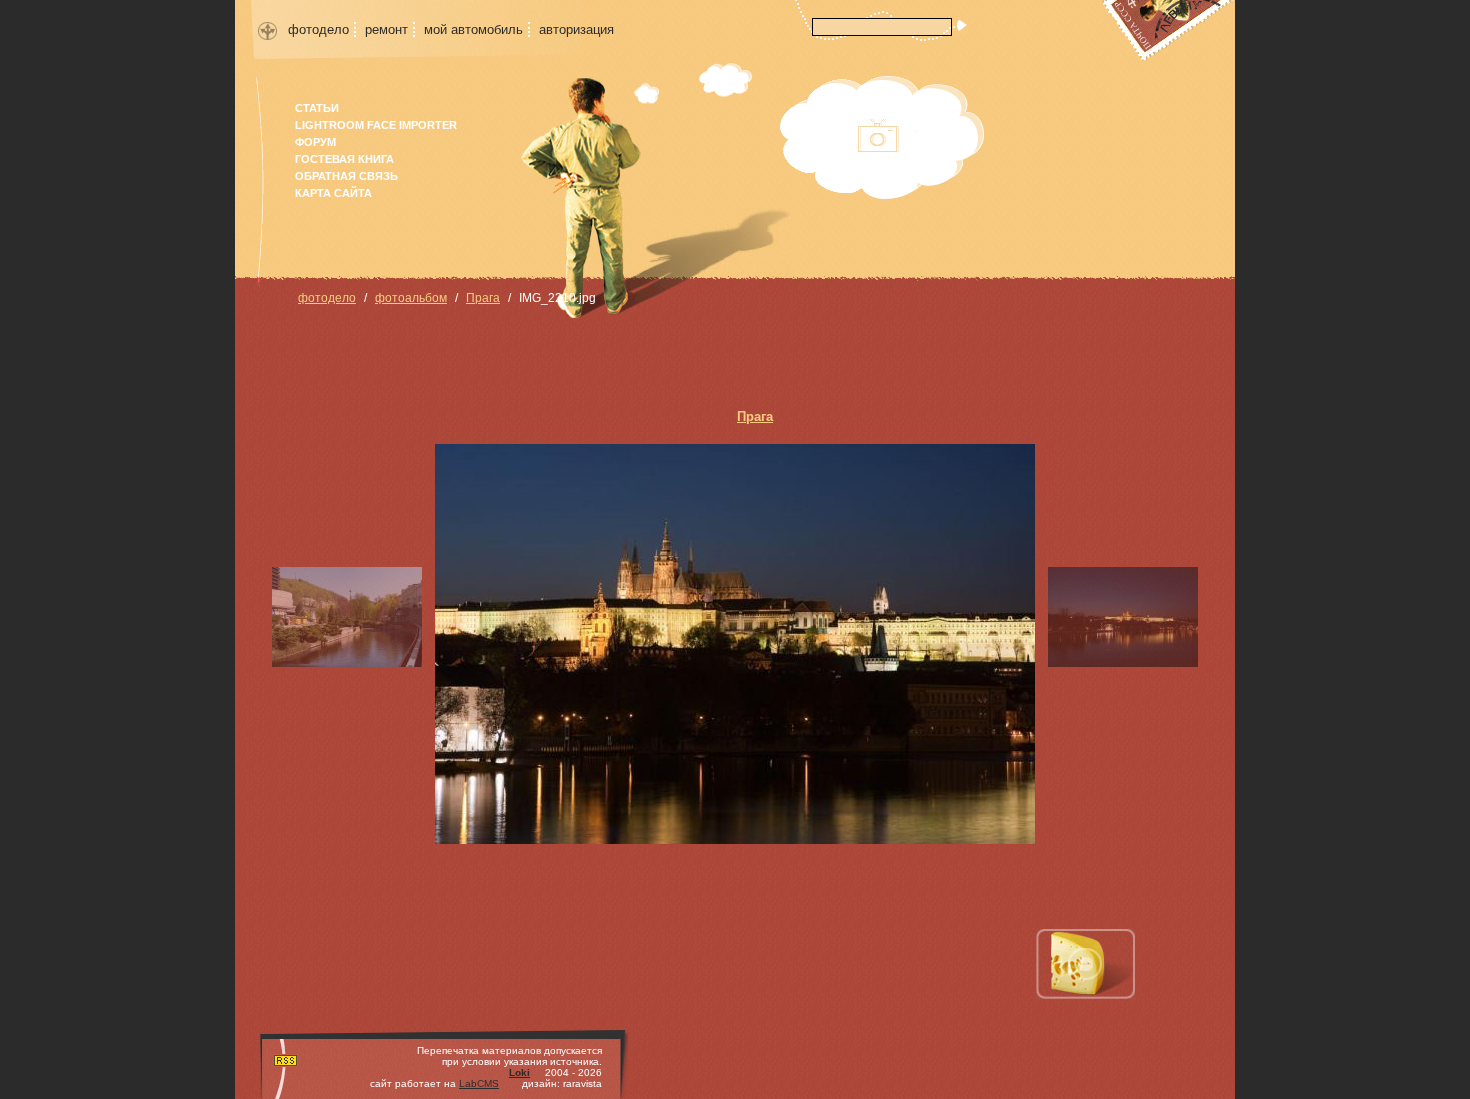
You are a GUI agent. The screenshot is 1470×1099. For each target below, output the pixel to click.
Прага (483, 298)
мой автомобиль (473, 29)
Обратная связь (346, 176)
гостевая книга (344, 159)
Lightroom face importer (376, 125)
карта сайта (333, 193)
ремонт (386, 29)
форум (315, 142)
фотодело (318, 29)
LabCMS (479, 1083)
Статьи (317, 108)
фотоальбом (411, 298)
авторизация (576, 29)
